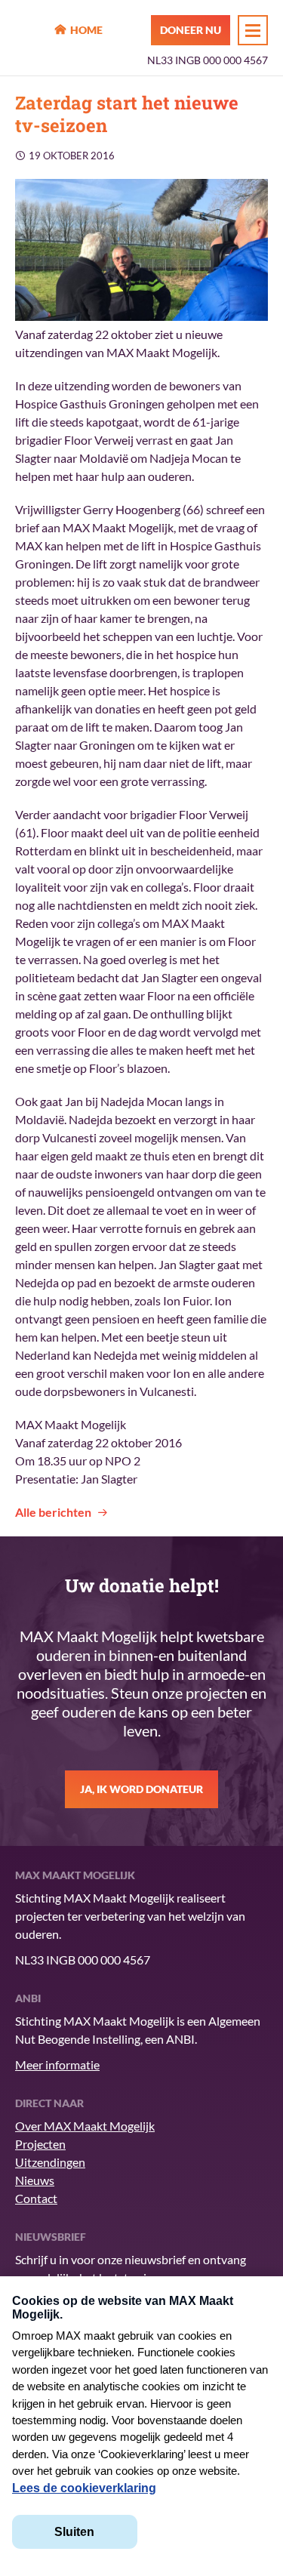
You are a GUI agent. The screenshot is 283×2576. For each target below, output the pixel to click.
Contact (36, 2198)
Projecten (40, 2144)
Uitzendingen (50, 2162)
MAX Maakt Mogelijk (31, 31)
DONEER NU (191, 30)
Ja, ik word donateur (141, 1789)
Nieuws (35, 2180)
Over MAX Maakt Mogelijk (85, 2126)
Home (86, 30)
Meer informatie (57, 2064)
